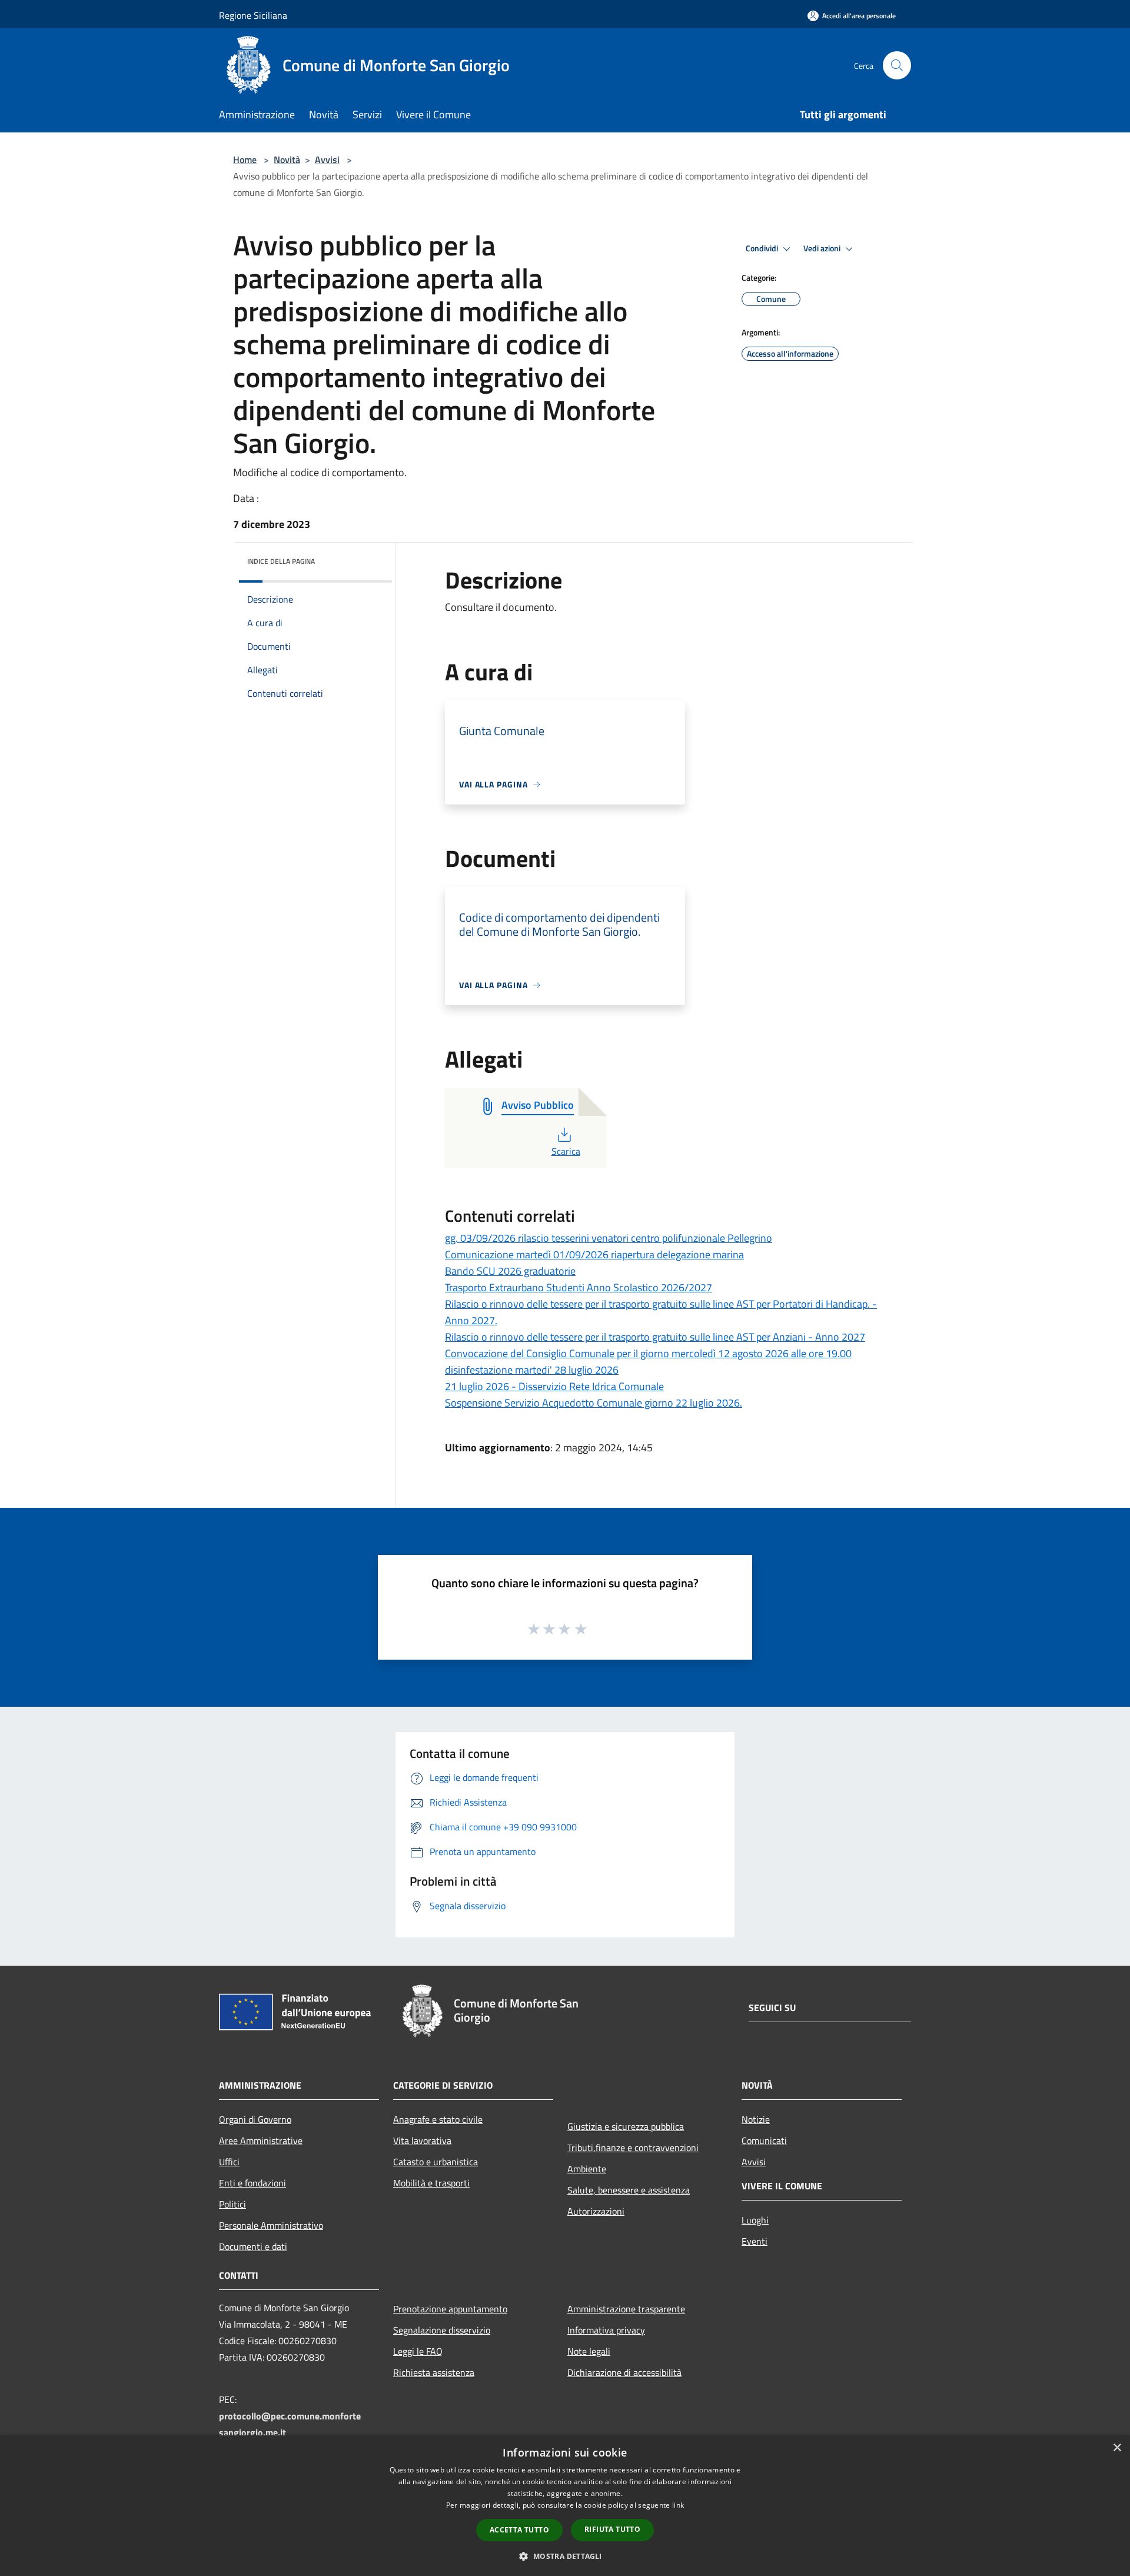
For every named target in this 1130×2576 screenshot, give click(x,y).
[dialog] (565, 2506)
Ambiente (587, 2169)
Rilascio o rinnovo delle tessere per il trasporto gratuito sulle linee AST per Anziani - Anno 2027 (655, 1337)
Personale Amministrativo (271, 2225)
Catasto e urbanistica (436, 2162)
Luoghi (755, 2220)
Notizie (756, 2119)
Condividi (763, 248)
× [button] (1117, 2448)
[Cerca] (897, 65)
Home (245, 159)
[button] (565, 2556)
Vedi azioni (823, 248)
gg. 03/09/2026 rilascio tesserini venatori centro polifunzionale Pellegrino (609, 1238)
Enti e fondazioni (252, 2183)
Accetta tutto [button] (519, 2530)
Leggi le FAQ (418, 2351)
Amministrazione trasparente (626, 2309)
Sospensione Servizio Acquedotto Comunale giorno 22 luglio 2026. (594, 1403)
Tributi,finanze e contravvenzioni (633, 2148)
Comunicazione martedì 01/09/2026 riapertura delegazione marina (594, 1254)
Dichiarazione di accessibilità (624, 2372)
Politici (232, 2204)
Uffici (229, 2162)
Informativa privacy (606, 2330)
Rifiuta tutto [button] (612, 2529)
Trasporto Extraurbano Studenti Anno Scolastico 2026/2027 (579, 1287)
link (678, 2505)
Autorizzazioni (596, 2211)
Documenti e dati (253, 2246)
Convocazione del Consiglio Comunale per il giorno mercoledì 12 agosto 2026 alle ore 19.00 (648, 1353)
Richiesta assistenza (434, 2372)
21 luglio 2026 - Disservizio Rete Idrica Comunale (554, 1386)
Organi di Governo (255, 2119)
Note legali (589, 2351)
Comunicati (764, 2140)
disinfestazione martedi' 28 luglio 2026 (532, 1370)
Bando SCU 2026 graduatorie (510, 1271)
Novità (287, 159)
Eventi (755, 2241)
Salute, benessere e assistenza (629, 2190)
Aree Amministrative (261, 2140)
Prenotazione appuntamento (450, 2309)
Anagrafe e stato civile (438, 2119)
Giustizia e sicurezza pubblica (626, 2126)
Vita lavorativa (422, 2140)
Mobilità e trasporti (431, 2183)
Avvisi (327, 159)
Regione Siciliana (253, 15)
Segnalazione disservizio (442, 2330)
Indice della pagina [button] (281, 561)
